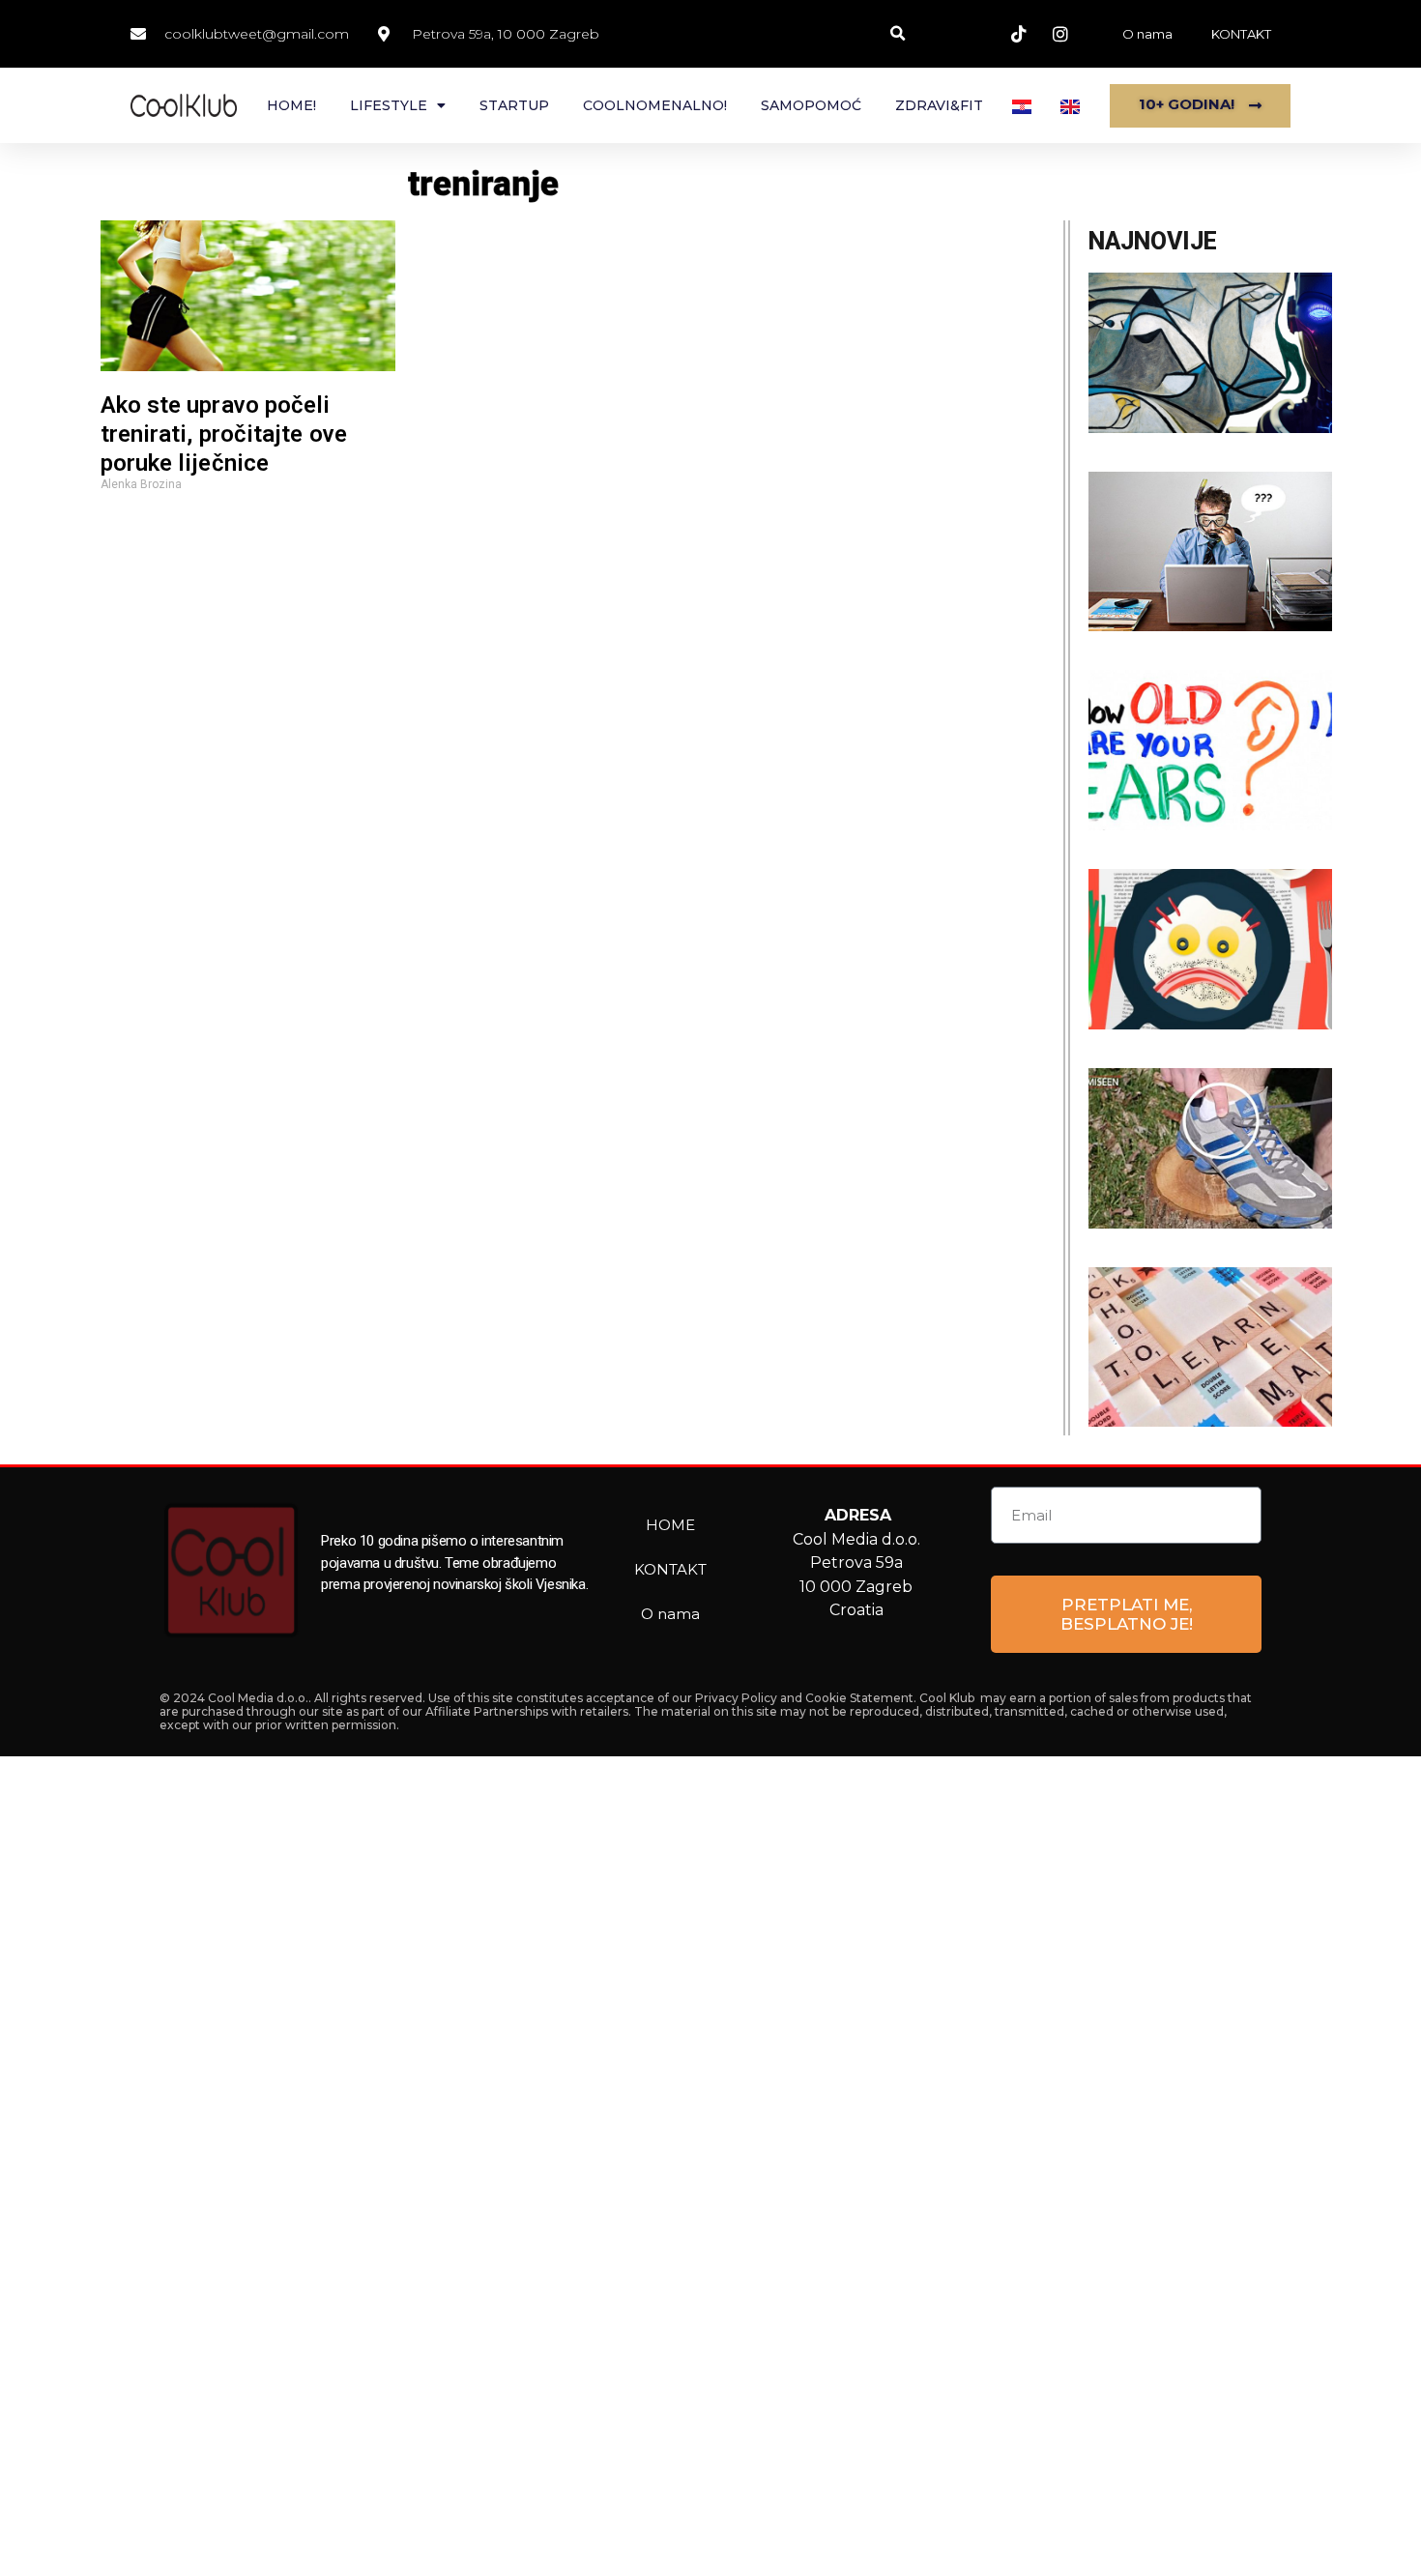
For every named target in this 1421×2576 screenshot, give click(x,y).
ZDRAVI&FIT (939, 105)
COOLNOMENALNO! (655, 105)
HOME (670, 1525)
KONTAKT (1241, 34)
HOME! (291, 105)
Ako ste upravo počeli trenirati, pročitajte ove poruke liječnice (224, 434)
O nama (1147, 34)
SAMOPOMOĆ (811, 105)
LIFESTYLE (389, 105)
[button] (898, 34)
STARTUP (514, 105)
